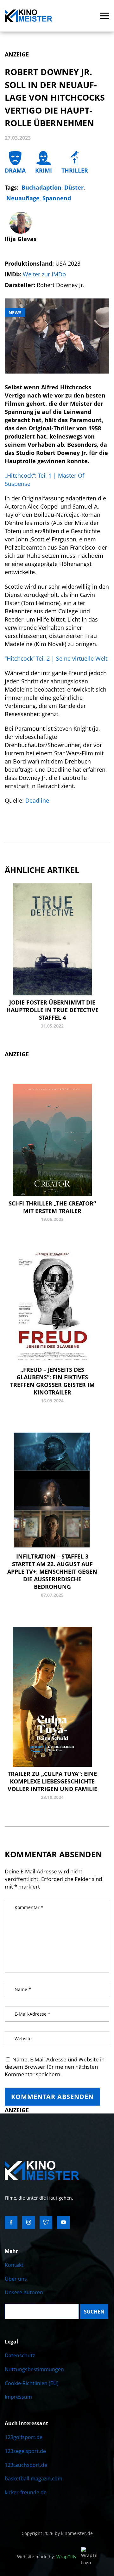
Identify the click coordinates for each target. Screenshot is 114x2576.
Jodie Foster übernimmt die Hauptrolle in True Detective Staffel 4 (52, 1010)
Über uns (16, 2279)
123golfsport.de (24, 2437)
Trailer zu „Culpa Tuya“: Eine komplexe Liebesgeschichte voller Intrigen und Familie (52, 1781)
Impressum (18, 2397)
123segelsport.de (25, 2451)
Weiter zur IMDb (44, 274)
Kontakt (14, 2265)
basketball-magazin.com (34, 2479)
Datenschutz (20, 2355)
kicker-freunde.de (26, 2492)
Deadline (37, 800)
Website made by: (47, 2557)
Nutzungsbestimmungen (34, 2369)
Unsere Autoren (24, 2292)
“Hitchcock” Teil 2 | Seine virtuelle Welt (56, 658)
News (15, 312)
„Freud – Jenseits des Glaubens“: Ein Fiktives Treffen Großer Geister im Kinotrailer (52, 1381)
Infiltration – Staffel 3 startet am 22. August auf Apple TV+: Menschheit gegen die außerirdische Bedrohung (52, 1571)
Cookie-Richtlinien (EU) (32, 2383)
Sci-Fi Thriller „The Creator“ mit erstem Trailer (52, 1207)
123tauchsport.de (26, 2465)
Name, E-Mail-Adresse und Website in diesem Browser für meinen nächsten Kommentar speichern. (55, 2067)
